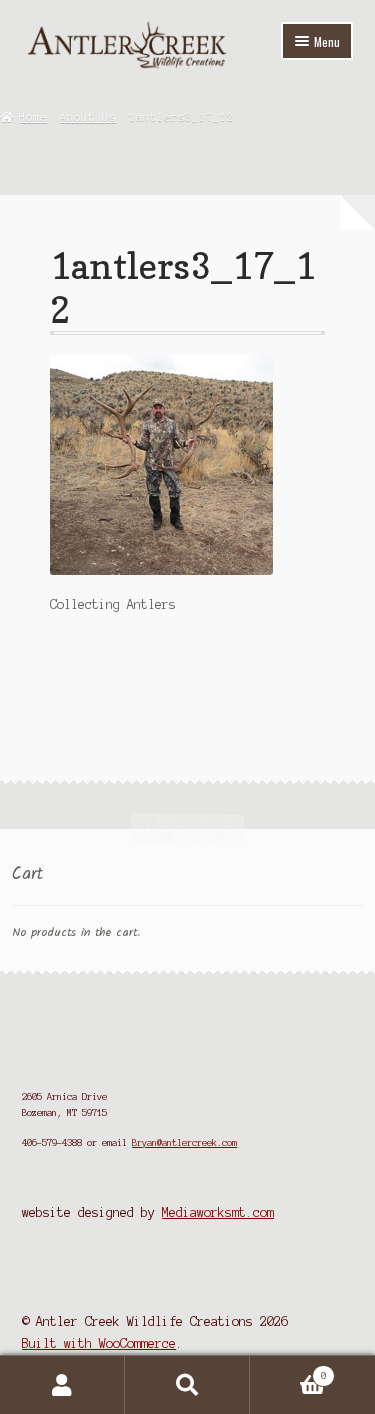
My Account (62, 1385)
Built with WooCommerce (99, 1343)
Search (187, 1385)
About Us (88, 117)
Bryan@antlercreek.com (184, 1143)
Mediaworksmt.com (218, 1212)
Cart (288, 1370)
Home (33, 117)
